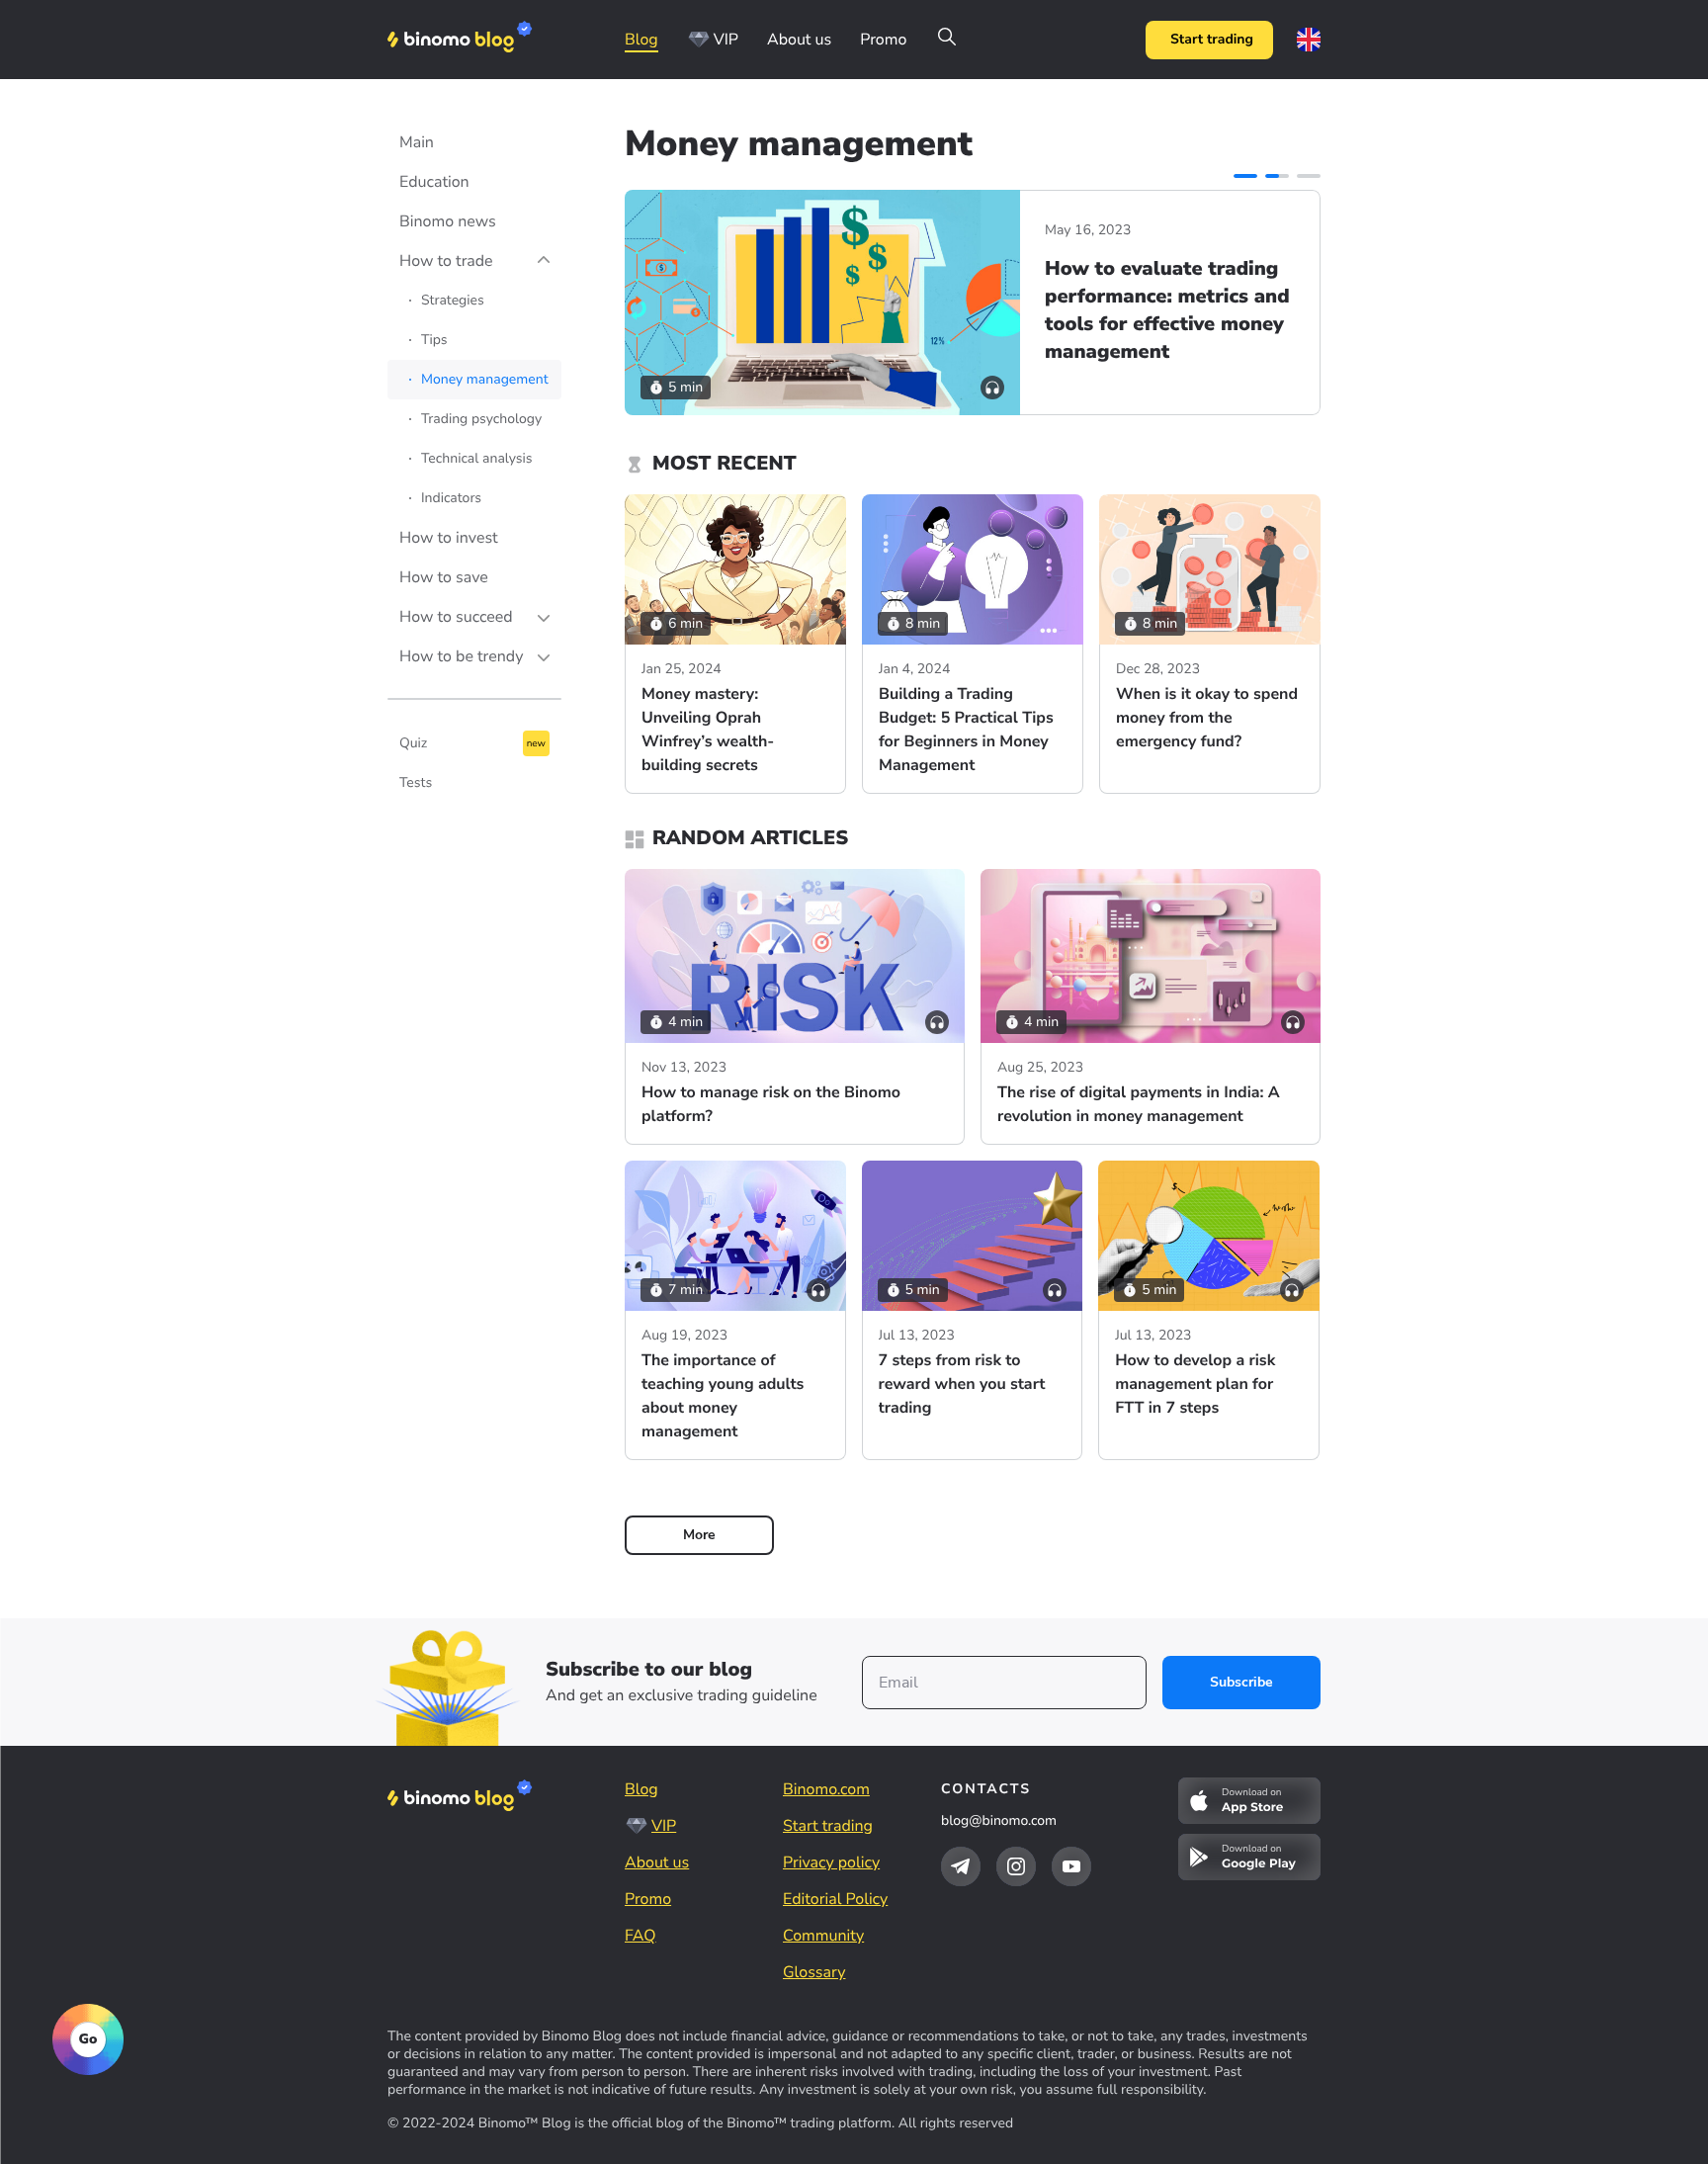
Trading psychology (481, 419)
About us (799, 40)
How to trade (446, 261)
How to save (444, 577)
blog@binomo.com (999, 1820)
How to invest (449, 538)
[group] (973, 303)
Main (417, 142)
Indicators (451, 498)
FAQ (640, 1936)
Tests (416, 782)
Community (823, 1936)
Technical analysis (477, 458)
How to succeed (456, 617)
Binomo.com (826, 1789)
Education (434, 182)
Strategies (453, 300)
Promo (883, 40)
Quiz (413, 743)
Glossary (814, 1972)
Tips (434, 340)
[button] (1245, 176)
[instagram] (1016, 1866)
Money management (485, 379)
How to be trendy (461, 656)
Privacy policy (831, 1862)
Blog (641, 40)
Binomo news (448, 221)
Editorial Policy (835, 1899)
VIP (726, 40)
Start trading (1212, 39)
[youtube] (1071, 1866)
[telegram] (961, 1866)
